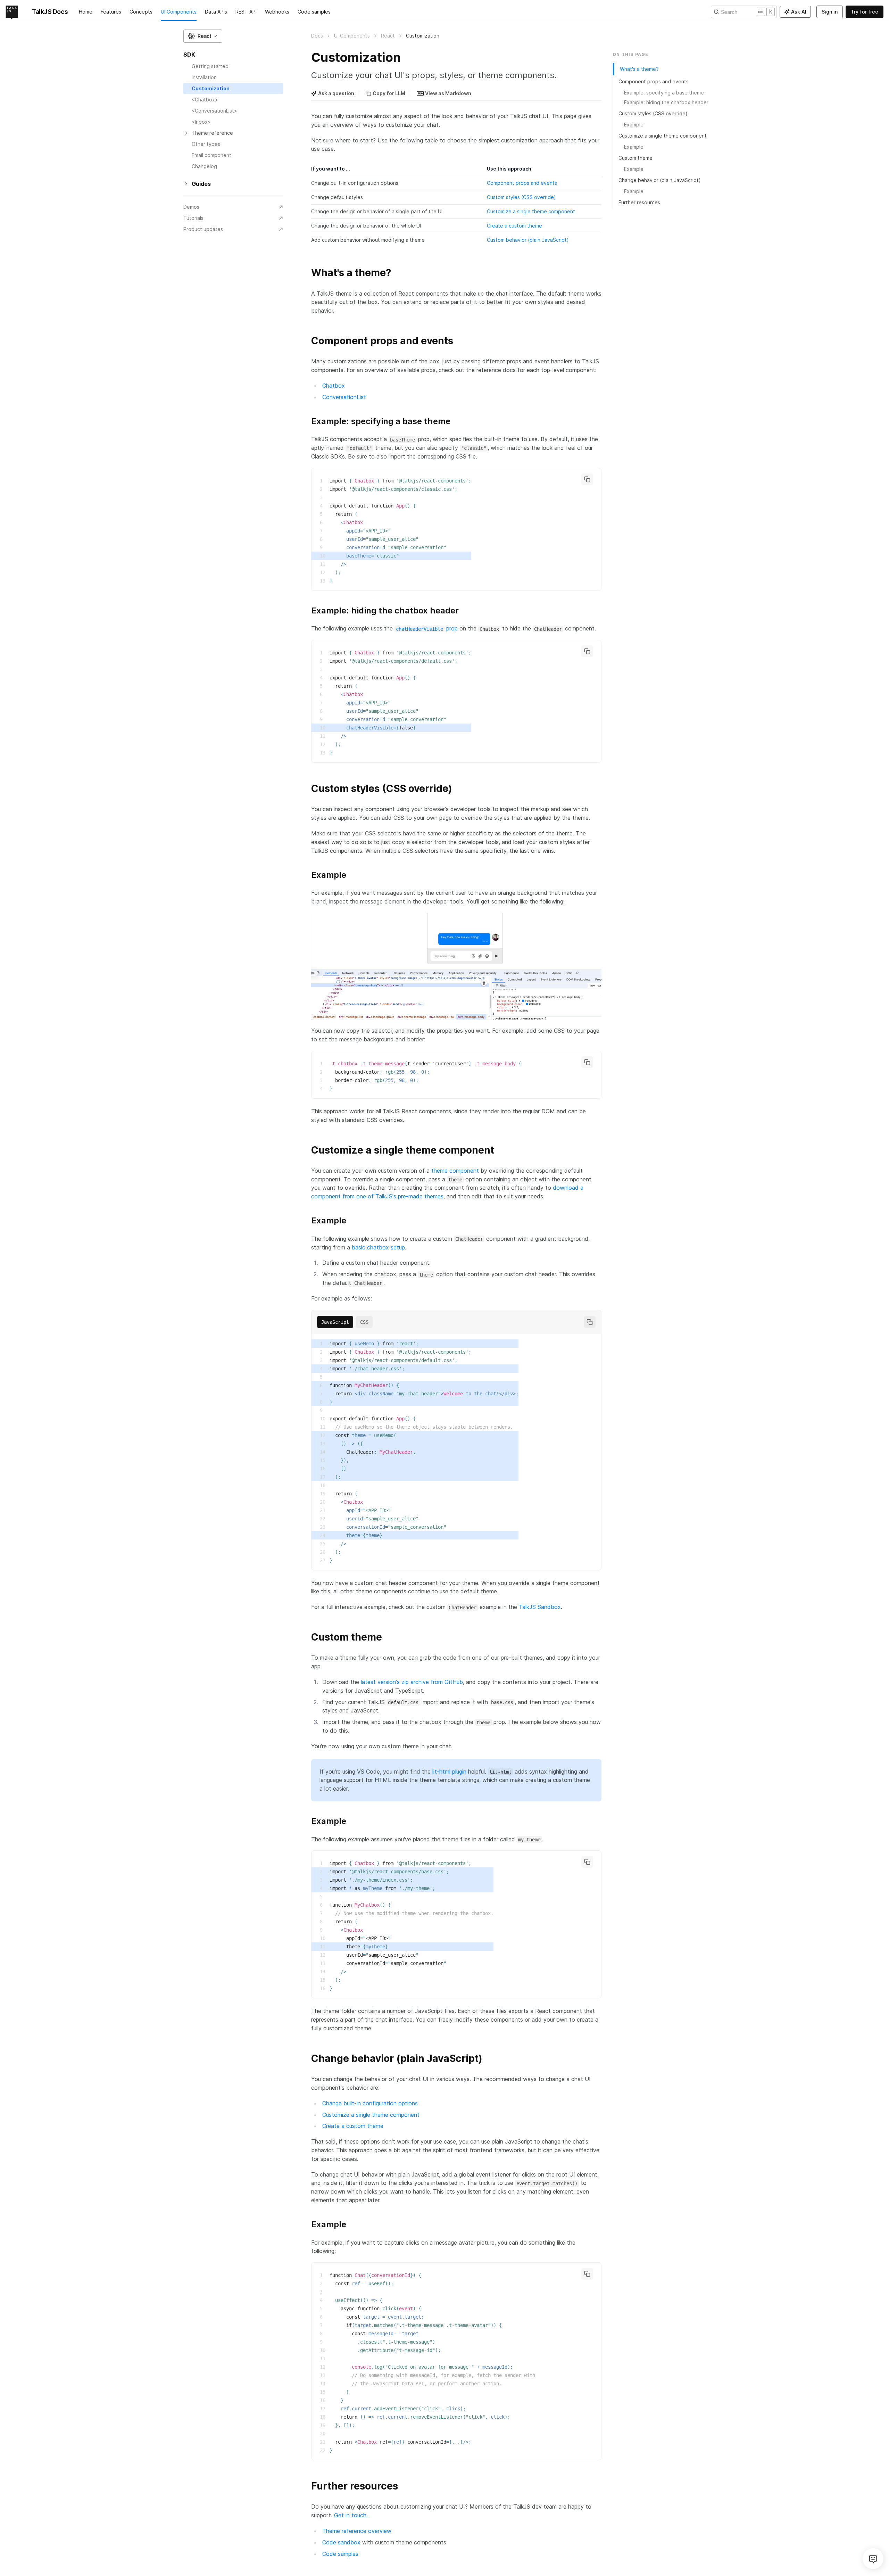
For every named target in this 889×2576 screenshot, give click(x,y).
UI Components (179, 12)
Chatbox (334, 386)
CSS (364, 1322)
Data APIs (216, 12)
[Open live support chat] (873, 2559)
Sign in (830, 12)
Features (111, 12)
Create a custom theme (514, 226)
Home (86, 12)
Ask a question (336, 93)
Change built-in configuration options (370, 2103)
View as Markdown (448, 93)
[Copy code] (587, 479)
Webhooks (277, 12)
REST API (246, 12)
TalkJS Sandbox (540, 1607)
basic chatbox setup (378, 1247)
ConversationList (344, 397)
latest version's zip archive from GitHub (412, 1682)
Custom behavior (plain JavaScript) (528, 240)
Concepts (141, 12)
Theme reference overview (357, 2531)
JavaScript (335, 1322)
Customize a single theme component (531, 211)
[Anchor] (307, 272)
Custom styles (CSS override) (521, 197)
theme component (455, 1171)
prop (427, 628)
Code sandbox (341, 2542)
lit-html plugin (449, 1772)
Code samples (314, 12)
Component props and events (522, 183)
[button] (203, 36)
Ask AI (799, 12)
